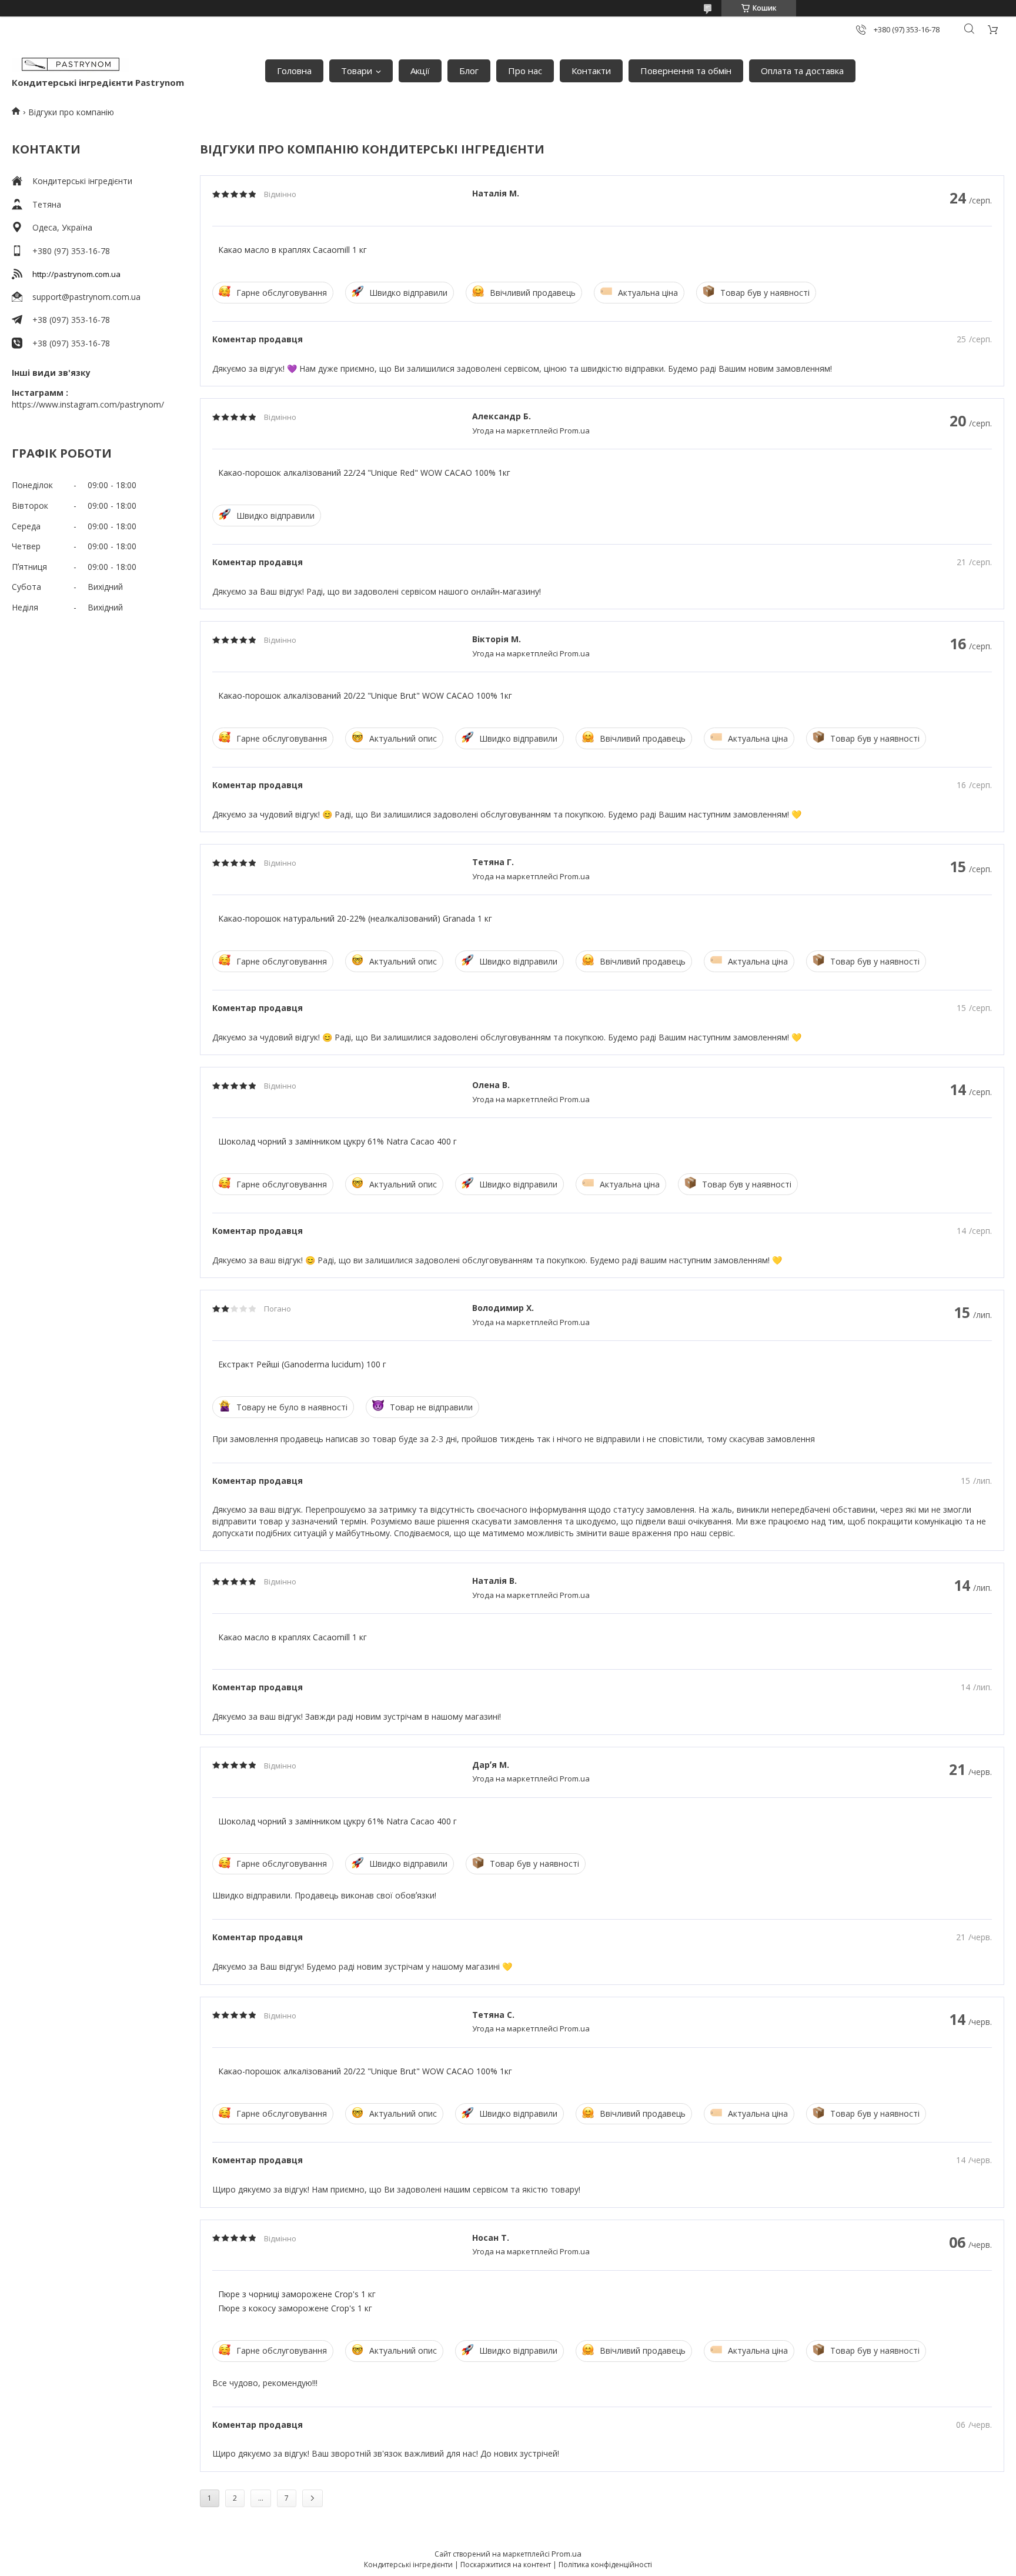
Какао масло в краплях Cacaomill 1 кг (293, 250)
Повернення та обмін (686, 71)
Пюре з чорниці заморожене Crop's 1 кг (297, 2294)
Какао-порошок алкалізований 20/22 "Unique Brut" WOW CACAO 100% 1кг (365, 695)
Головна (294, 71)
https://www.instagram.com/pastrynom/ (88, 404)
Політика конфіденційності (605, 2565)
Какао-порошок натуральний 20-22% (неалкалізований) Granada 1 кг (355, 918)
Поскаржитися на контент (506, 2565)
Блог (469, 71)
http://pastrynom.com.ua (76, 274)
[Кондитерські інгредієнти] (71, 65)
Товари (357, 71)
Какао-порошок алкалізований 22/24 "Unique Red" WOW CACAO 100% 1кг (364, 473)
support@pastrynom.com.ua (86, 297)
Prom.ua (567, 2554)
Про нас (525, 71)
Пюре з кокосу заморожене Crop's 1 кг (295, 2308)
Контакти (591, 71)
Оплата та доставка (802, 71)
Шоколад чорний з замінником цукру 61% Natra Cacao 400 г (337, 1141)
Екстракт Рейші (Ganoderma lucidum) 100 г (302, 1364)
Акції (420, 71)
